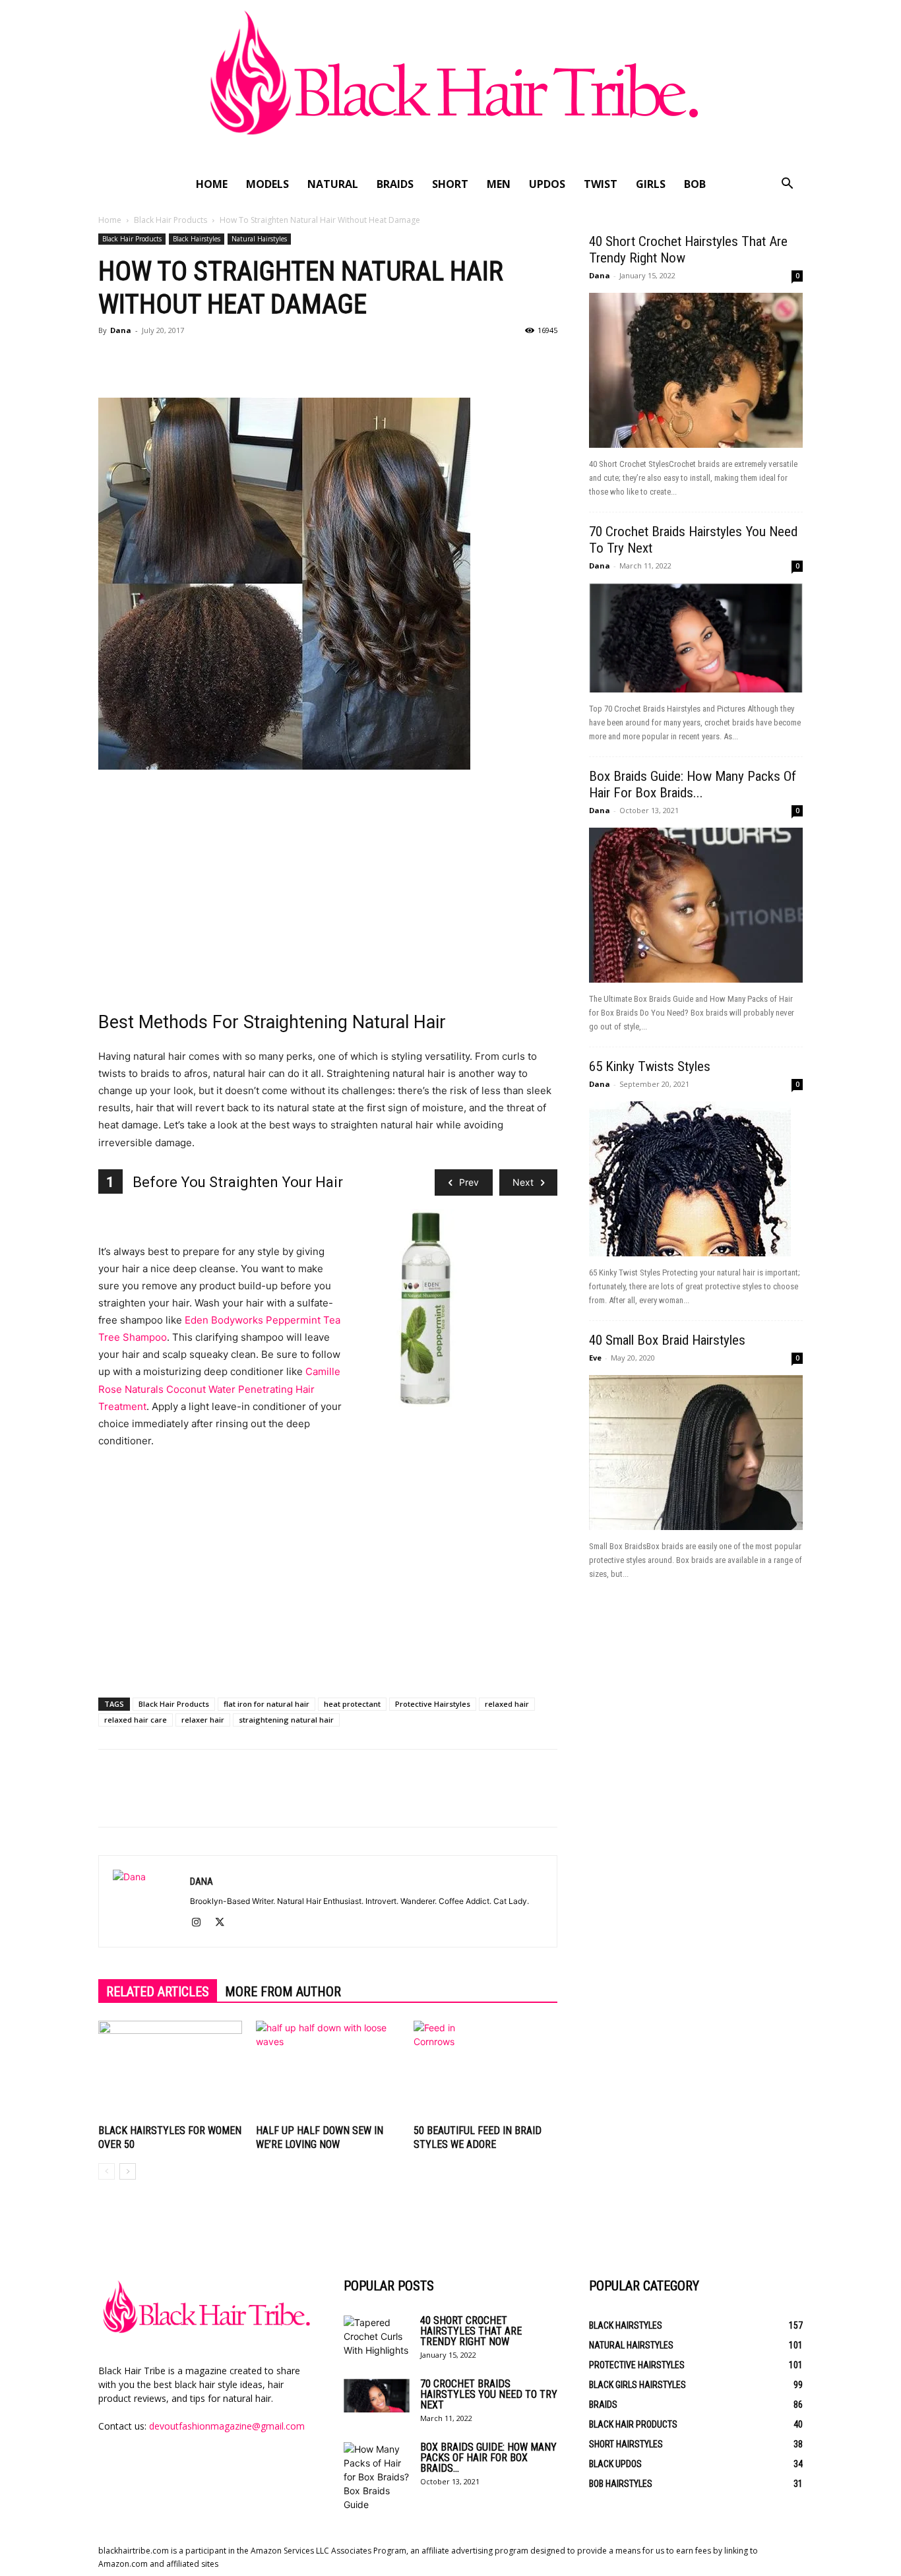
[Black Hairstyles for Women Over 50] (170, 2070)
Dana (121, 330)
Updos (547, 184)
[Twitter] (142, 360)
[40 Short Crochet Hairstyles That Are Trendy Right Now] (696, 370)
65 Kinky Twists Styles (650, 1066)
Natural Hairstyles (259, 239)
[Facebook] (111, 360)
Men (499, 184)
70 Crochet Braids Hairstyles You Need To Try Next (489, 2394)
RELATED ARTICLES (158, 1992)
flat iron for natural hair (266, 1704)
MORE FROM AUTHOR (283, 1992)
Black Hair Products (171, 220)
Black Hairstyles (197, 239)
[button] (787, 185)
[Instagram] (201, 1923)
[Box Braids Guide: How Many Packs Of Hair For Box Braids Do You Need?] (696, 905)
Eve (595, 1358)
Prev (469, 1182)
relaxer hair (203, 1720)
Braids (395, 184)
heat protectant (352, 1704)
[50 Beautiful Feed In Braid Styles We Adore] (485, 2070)
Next (523, 1182)
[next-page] (128, 2171)
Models (267, 184)
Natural (333, 184)
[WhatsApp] (202, 360)
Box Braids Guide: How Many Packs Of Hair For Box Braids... (693, 784)
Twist (601, 184)
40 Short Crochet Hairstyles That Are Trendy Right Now (471, 2331)
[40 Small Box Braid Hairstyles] (696, 1453)
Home (212, 184)
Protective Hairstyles (433, 1704)
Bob (695, 184)
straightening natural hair (286, 1720)
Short (450, 184)
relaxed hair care (136, 1720)
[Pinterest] (172, 360)
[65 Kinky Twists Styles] (696, 1179)
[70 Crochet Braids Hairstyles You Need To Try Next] (696, 638)
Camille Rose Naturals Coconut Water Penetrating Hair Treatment (219, 1389)
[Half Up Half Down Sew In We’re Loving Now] (328, 2070)
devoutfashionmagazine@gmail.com (227, 2426)
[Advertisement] (328, 886)
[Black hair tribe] (450, 84)
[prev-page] (107, 2171)
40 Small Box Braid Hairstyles (667, 1340)
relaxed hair (507, 1704)
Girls (651, 184)
